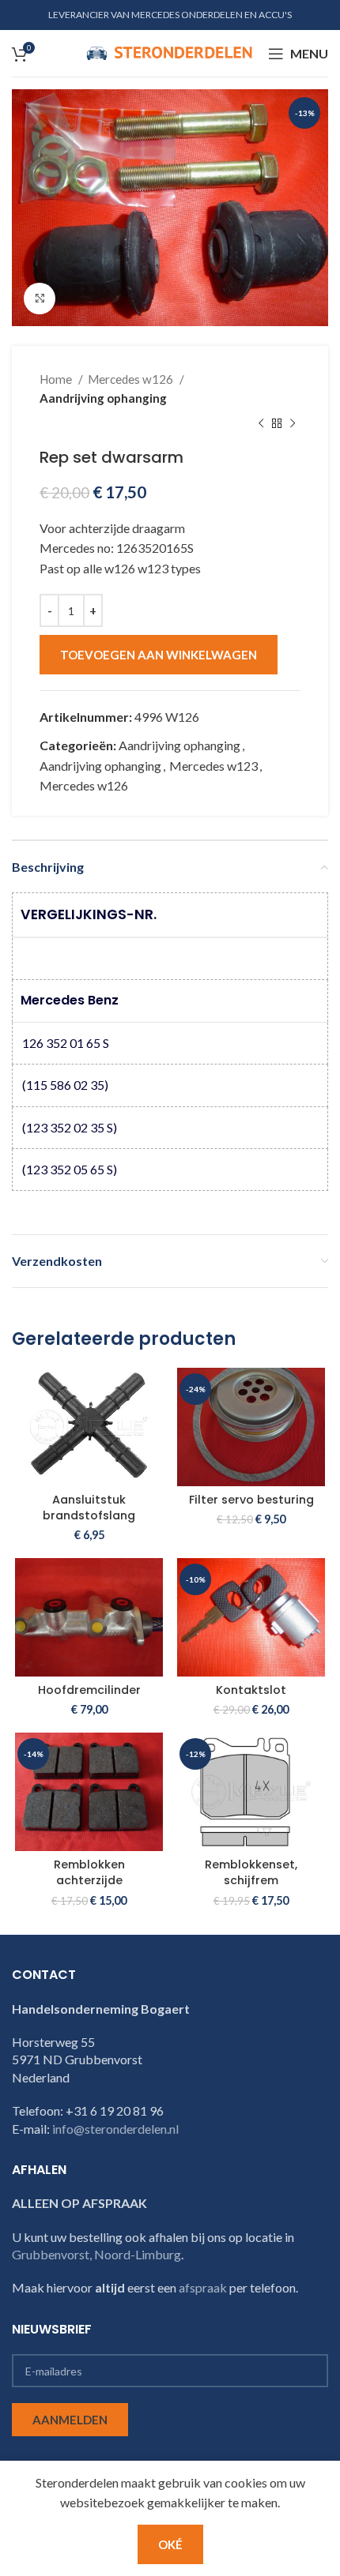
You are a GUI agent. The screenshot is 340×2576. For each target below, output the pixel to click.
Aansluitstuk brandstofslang (89, 1508)
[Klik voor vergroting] (40, 299)
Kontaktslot (251, 1690)
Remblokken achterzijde (89, 1872)
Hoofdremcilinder (89, 1690)
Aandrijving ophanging (103, 398)
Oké (170, 2544)
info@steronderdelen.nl (115, 2129)
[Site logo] (169, 52)
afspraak (203, 2287)
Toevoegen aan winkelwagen (159, 655)
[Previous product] (261, 424)
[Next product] (293, 424)
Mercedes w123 (213, 766)
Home (57, 379)
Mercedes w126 (132, 379)
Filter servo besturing (251, 1500)
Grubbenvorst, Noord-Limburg (96, 2254)
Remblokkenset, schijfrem (251, 1872)
